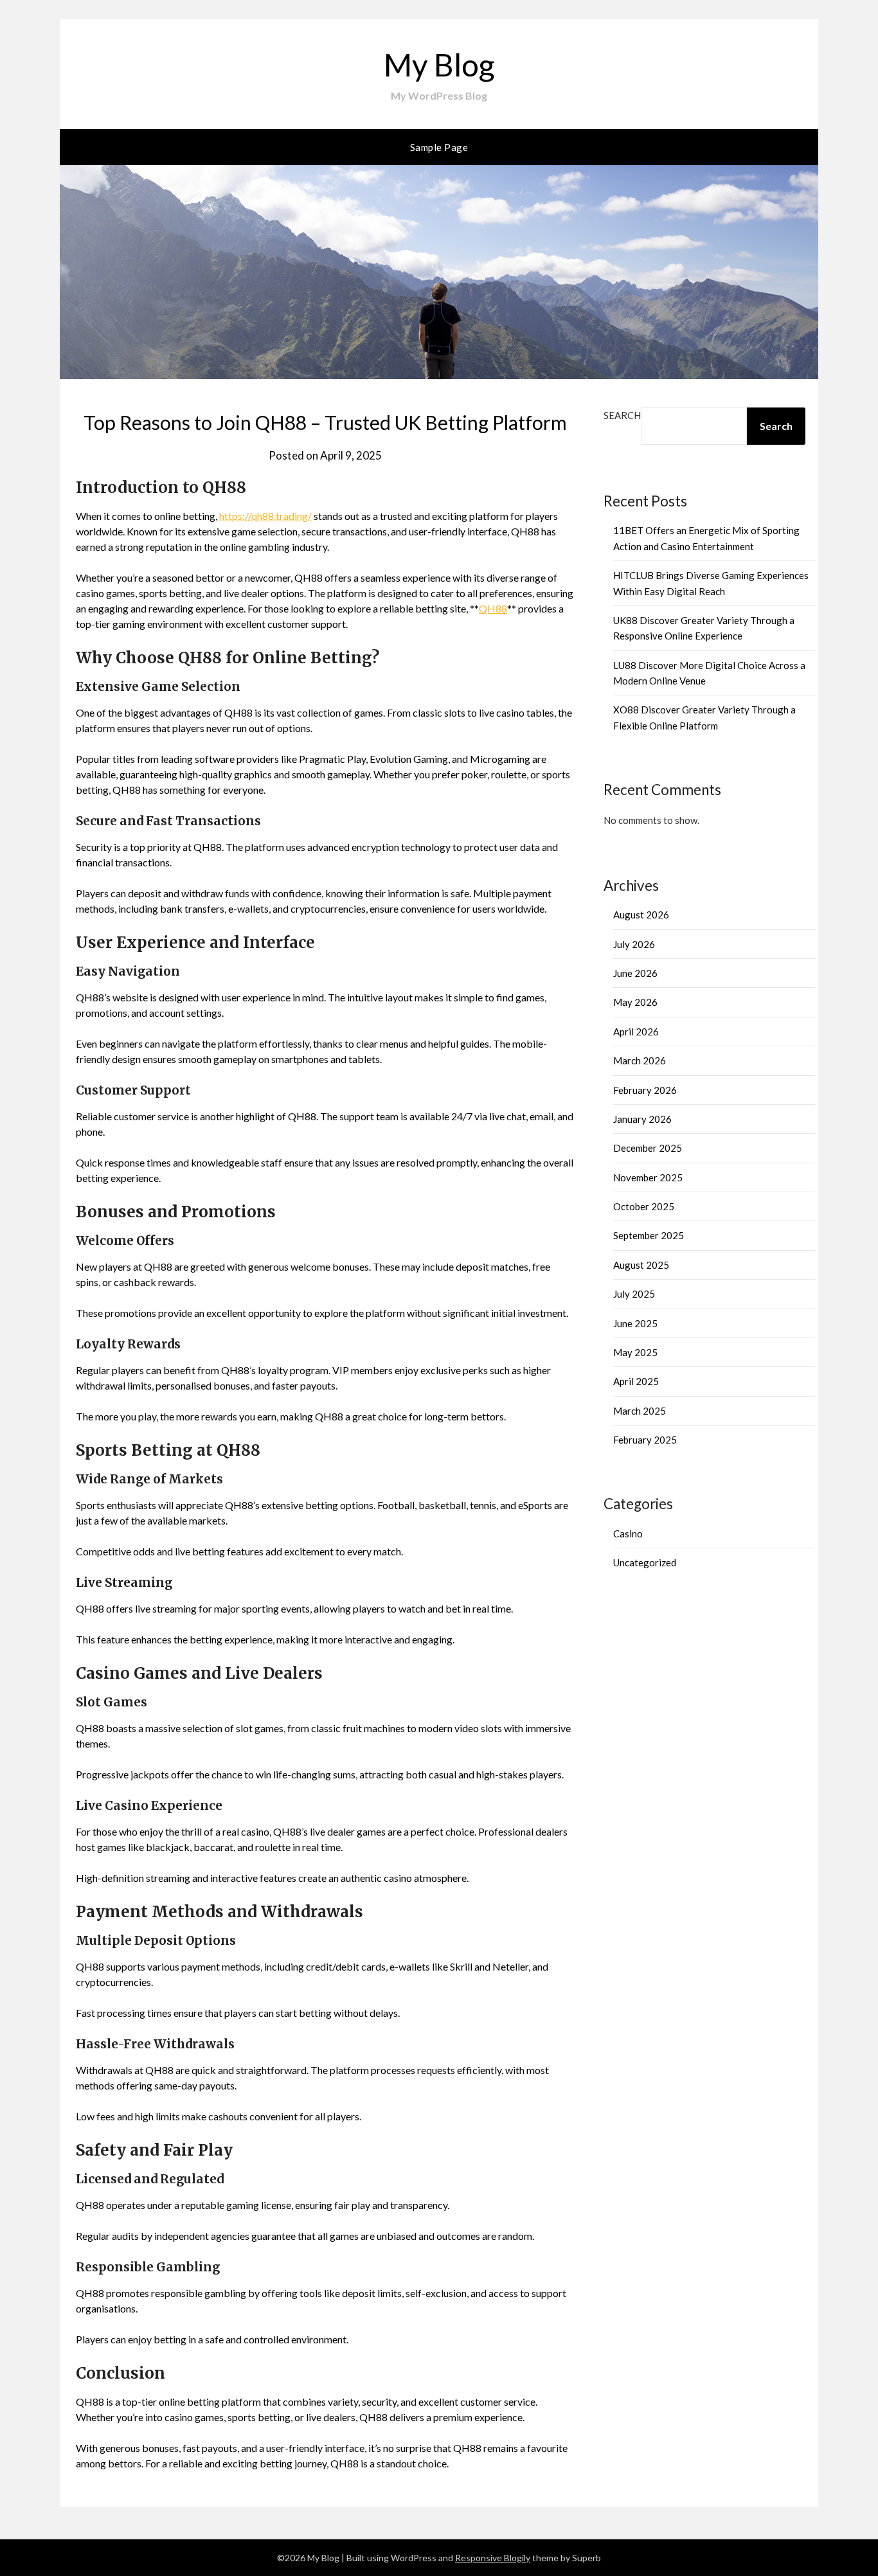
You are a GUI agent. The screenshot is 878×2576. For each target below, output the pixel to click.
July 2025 (634, 1294)
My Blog (439, 65)
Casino (628, 1534)
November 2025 (648, 1177)
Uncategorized (645, 1562)
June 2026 (635, 973)
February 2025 (645, 1440)
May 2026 (635, 1002)
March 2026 (640, 1060)
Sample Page (439, 147)
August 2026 (641, 915)
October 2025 (644, 1206)
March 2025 (640, 1411)
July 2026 (634, 944)
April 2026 (636, 1032)
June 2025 (635, 1323)
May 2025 (635, 1352)
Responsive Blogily (493, 2558)
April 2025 (636, 1381)
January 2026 (642, 1119)
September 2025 (649, 1235)
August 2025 (641, 1265)
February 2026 (645, 1090)
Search (622, 415)
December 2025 (648, 1148)
